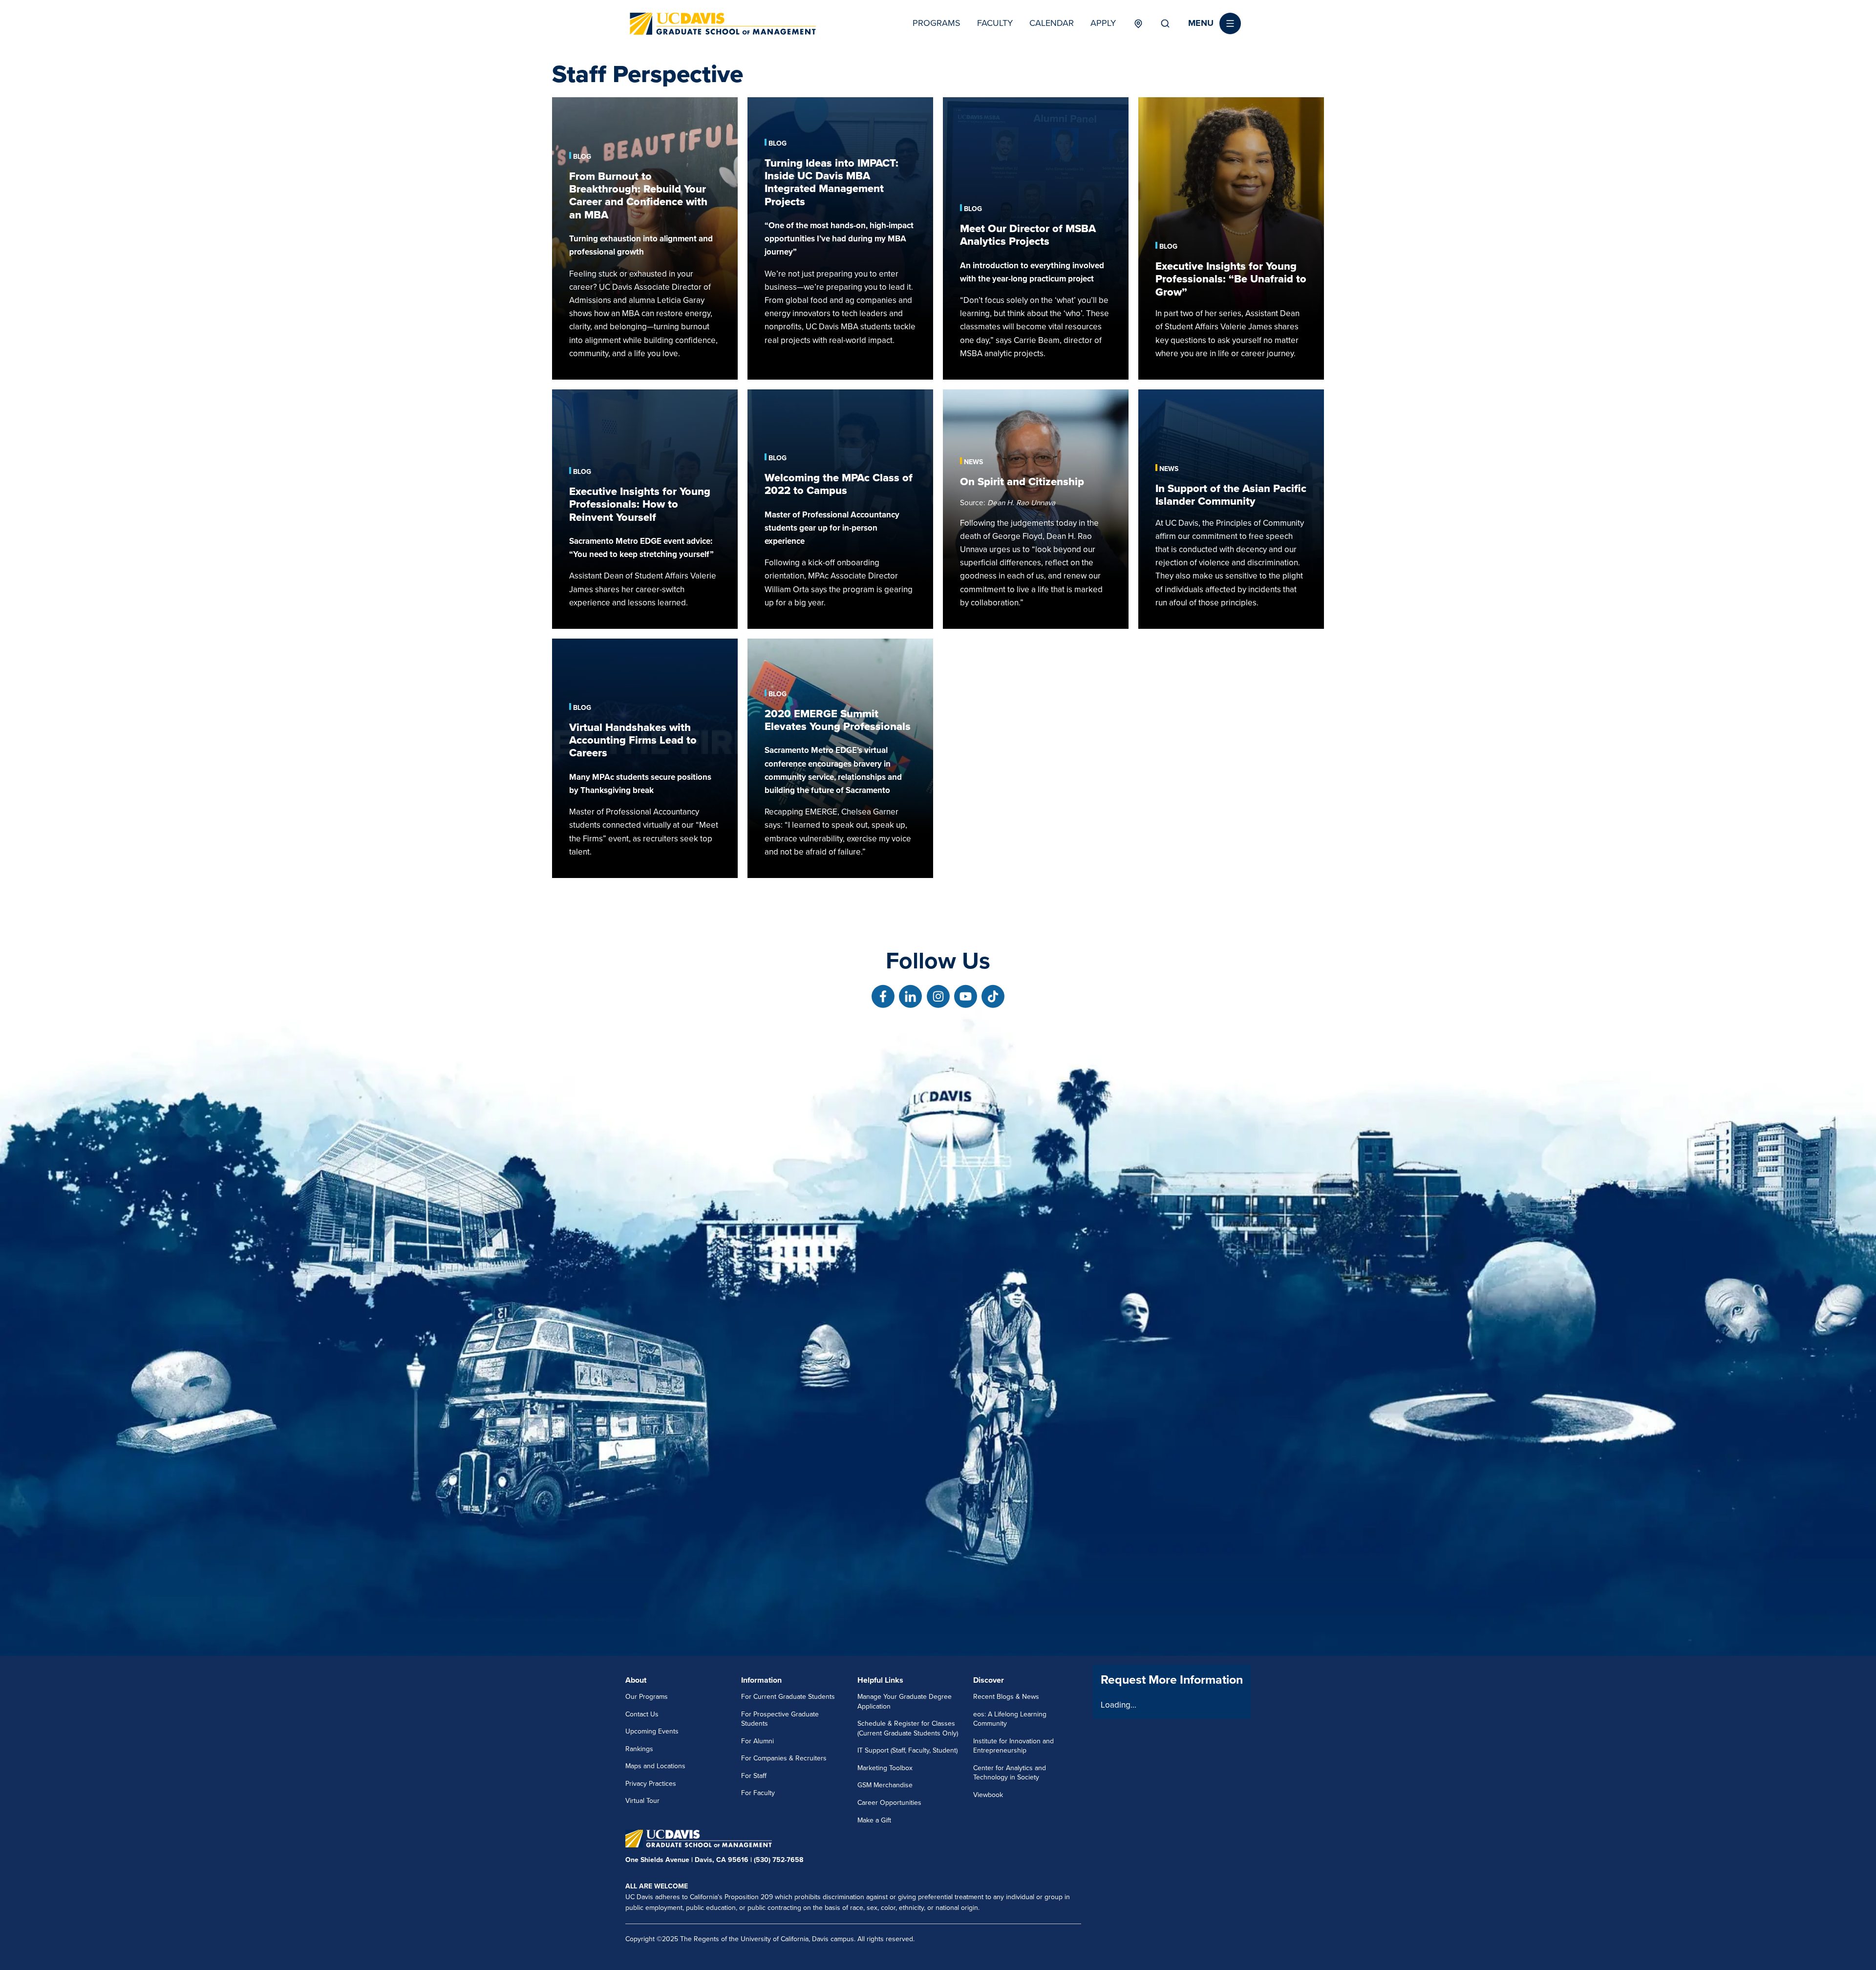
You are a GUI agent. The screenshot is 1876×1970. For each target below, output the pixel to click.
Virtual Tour (642, 1801)
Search (1165, 23)
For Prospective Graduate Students (780, 1719)
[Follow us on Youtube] (966, 996)
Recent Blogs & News (1006, 1697)
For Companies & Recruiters (784, 1758)
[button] (1215, 23)
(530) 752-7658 (778, 1860)
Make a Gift (874, 1820)
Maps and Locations (655, 1766)
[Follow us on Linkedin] (910, 996)
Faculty (995, 23)
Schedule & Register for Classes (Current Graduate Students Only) (908, 1728)
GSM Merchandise (885, 1785)
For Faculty (758, 1793)
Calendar (1052, 23)
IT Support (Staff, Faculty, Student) (907, 1750)
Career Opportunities (889, 1803)
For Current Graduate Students (788, 1697)
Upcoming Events (652, 1731)
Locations (1138, 23)
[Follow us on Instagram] (938, 996)
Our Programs (647, 1697)
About (636, 1680)
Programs (937, 23)
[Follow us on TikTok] (993, 996)
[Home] (723, 24)
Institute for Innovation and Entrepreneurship (1013, 1746)
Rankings (639, 1749)
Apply (1103, 23)
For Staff (754, 1776)
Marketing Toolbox (885, 1768)
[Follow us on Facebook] (883, 996)
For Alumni (757, 1741)
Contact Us (642, 1714)
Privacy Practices (651, 1784)
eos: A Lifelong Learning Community (1010, 1719)
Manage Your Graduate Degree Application (905, 1702)
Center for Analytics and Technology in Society (1010, 1773)
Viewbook (988, 1795)
